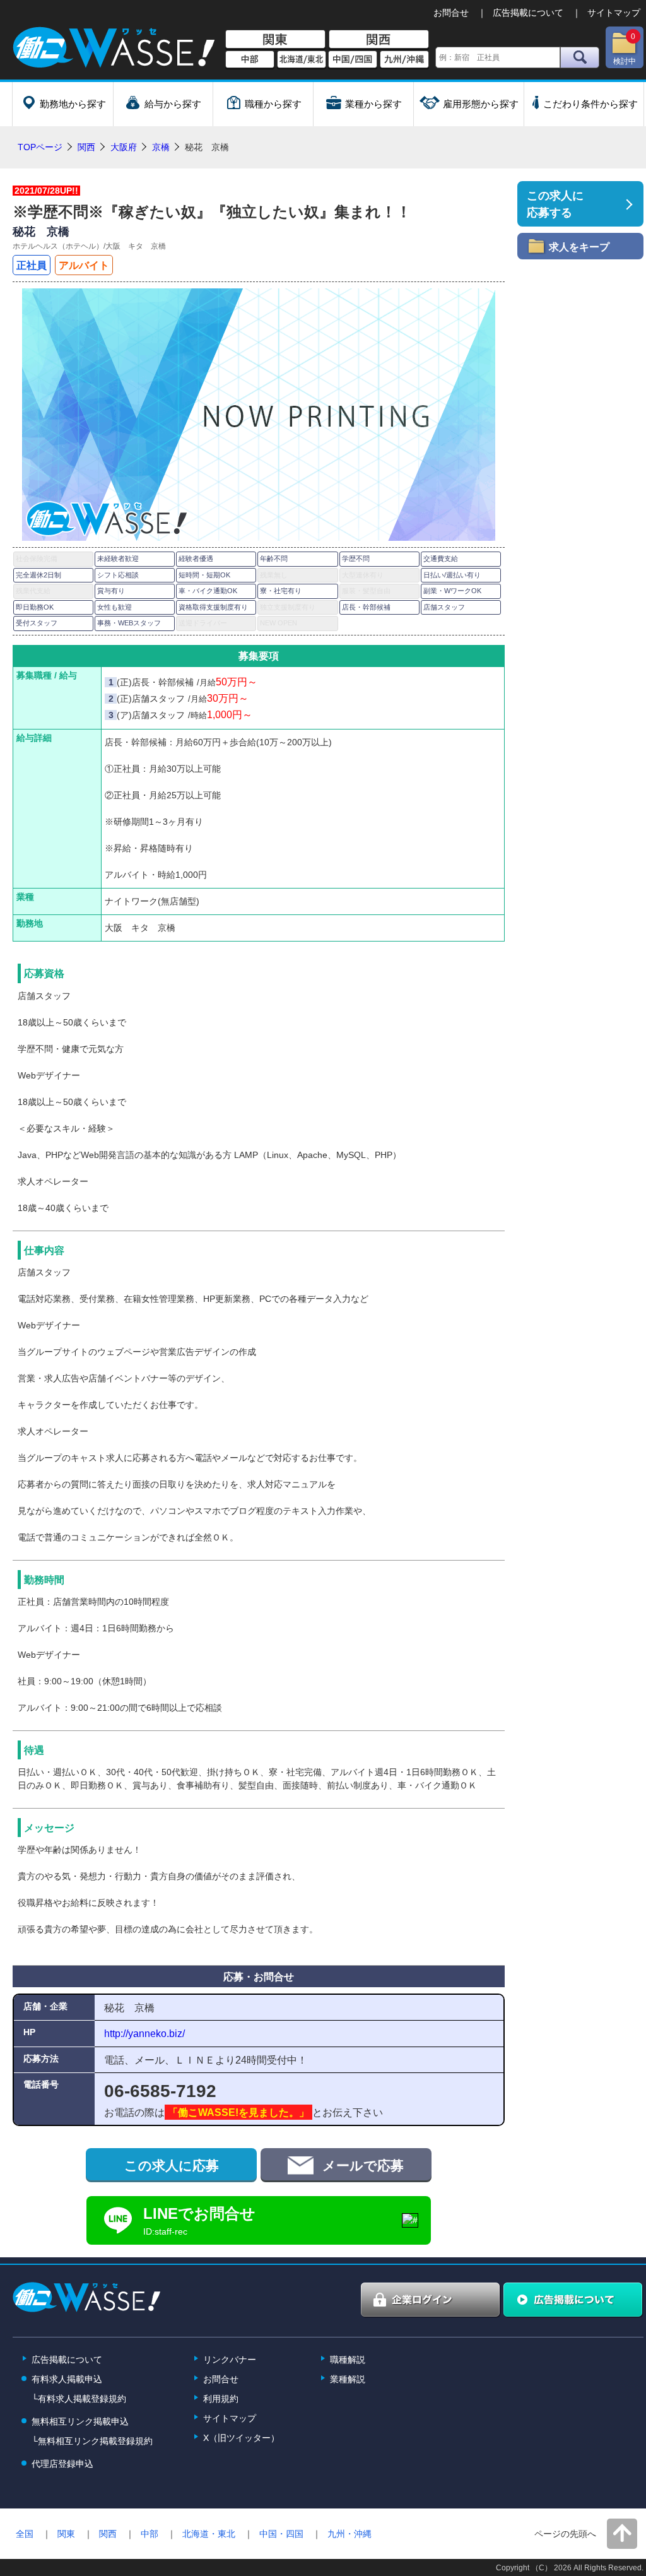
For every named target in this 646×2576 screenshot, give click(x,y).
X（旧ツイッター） (241, 2438)
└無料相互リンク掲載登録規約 (92, 2441)
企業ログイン (431, 2300)
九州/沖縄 (404, 60)
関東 (275, 40)
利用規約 (221, 2399)
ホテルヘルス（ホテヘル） (58, 246)
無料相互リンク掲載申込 (80, 2421)
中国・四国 (281, 2534)
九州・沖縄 (349, 2534)
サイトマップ (614, 13)
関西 (379, 40)
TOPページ (40, 147)
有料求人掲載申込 (67, 2379)
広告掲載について (528, 13)
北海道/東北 (302, 60)
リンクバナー (230, 2360)
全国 (25, 2534)
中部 (250, 60)
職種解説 (348, 2360)
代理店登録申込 (62, 2464)
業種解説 (348, 2379)
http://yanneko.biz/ (144, 2033)
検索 (580, 57)
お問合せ (451, 13)
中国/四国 (353, 60)
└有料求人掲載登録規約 (79, 2399)
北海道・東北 (209, 2534)
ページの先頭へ (565, 2534)
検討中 (625, 49)
